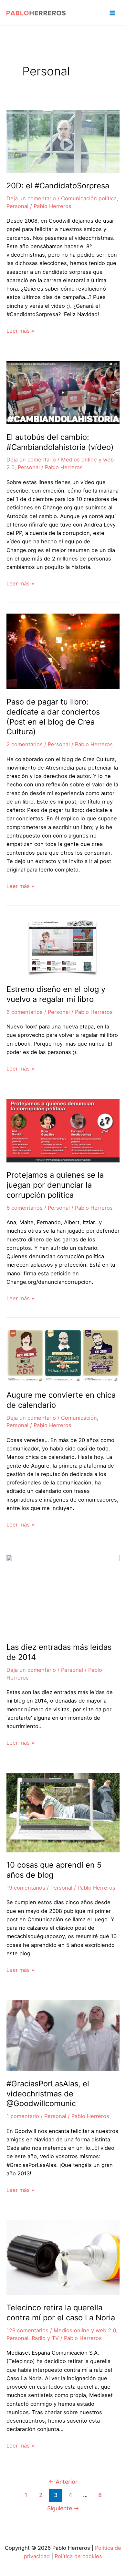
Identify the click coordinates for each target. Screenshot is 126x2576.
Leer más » (20, 331)
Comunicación (79, 1418)
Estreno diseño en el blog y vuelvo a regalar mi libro (56, 994)
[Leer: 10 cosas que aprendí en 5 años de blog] (63, 1812)
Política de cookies (78, 2556)
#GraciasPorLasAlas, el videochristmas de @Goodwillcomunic (48, 2094)
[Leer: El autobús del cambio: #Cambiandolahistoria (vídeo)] (63, 392)
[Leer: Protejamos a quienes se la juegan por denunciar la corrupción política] (63, 1130)
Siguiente (63, 2508)
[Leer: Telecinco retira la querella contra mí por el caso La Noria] (63, 2257)
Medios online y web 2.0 (85, 2330)
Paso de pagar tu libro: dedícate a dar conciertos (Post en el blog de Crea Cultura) (53, 717)
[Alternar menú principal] (112, 13)
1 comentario (23, 2116)
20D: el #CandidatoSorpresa (58, 186)
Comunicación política (89, 198)
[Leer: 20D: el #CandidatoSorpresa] (63, 141)
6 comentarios (25, 1012)
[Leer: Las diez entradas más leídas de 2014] (63, 1594)
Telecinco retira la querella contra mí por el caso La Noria (61, 2313)
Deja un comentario (31, 198)
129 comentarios (27, 2330)
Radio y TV (45, 2338)
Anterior (63, 2482)
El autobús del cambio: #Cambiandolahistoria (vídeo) (60, 442)
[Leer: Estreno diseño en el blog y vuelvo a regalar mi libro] (63, 946)
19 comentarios (26, 1888)
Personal (17, 206)
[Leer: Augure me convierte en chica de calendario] (63, 1355)
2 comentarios (25, 744)
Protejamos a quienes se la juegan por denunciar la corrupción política (55, 1185)
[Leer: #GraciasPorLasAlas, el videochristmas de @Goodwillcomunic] (63, 2035)
